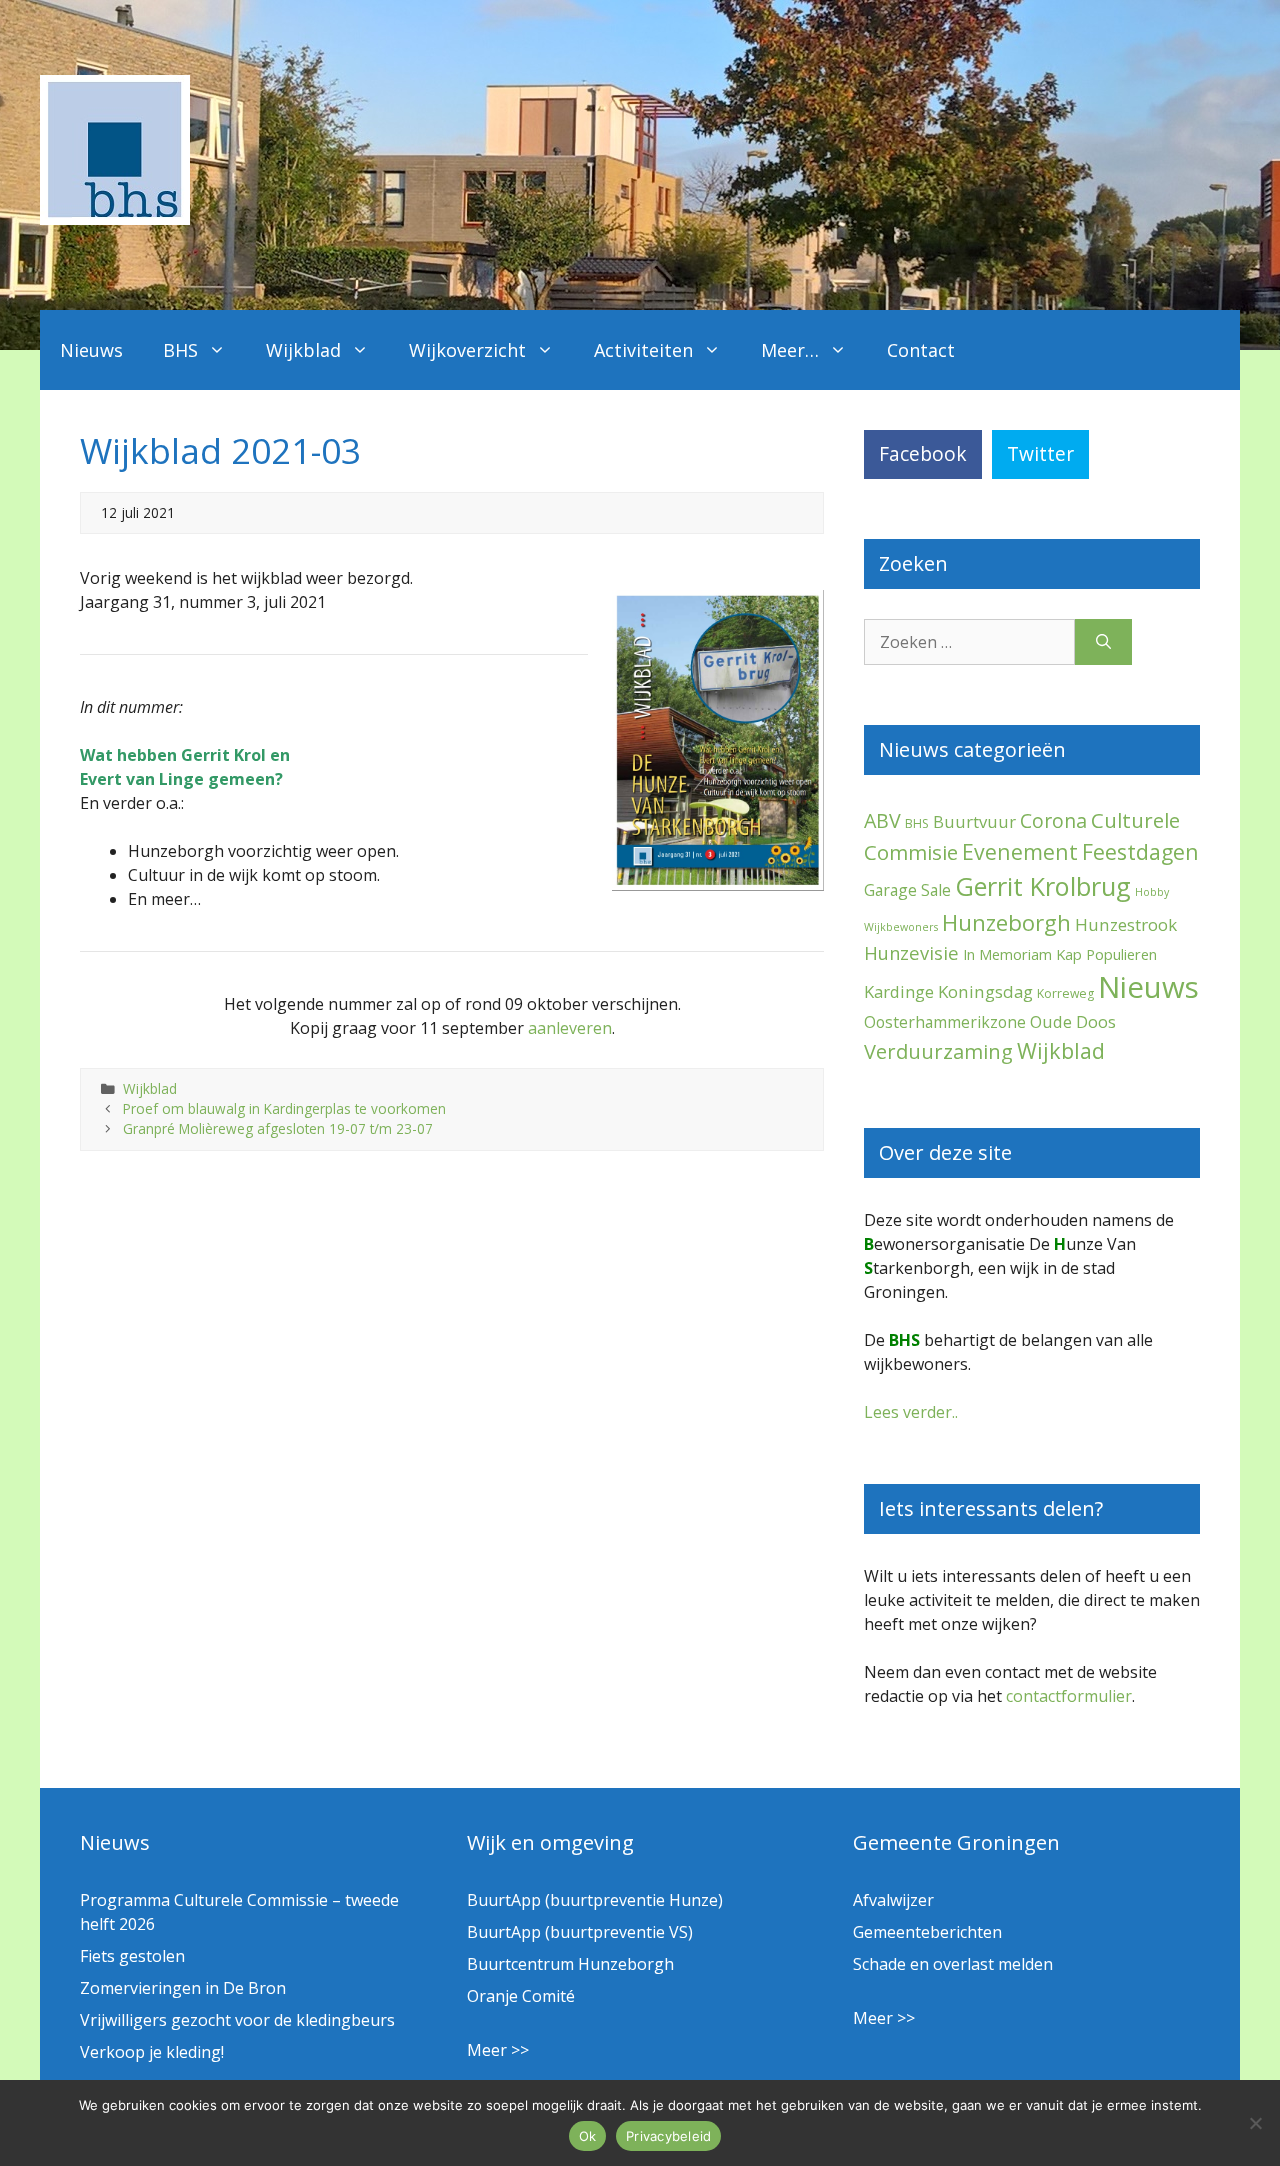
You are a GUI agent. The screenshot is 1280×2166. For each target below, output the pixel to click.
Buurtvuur (974, 821)
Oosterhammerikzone (945, 1022)
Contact (921, 350)
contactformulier (1069, 1696)
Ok (588, 2136)
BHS (180, 350)
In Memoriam (1007, 954)
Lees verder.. (911, 1412)
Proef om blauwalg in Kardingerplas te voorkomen (284, 1108)
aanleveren (570, 1028)
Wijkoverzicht (467, 350)
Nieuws (91, 350)
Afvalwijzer (893, 1900)
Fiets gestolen (132, 1956)
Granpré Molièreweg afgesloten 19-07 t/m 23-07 (278, 1128)
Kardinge (899, 991)
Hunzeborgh (1006, 922)
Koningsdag (985, 991)
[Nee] (1255, 2123)
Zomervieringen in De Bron (183, 1988)
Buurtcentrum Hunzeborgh (570, 1964)
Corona (1053, 820)
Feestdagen (1140, 851)
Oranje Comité (521, 1996)
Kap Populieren (1106, 954)
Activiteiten (643, 350)
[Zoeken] (1103, 642)
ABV (882, 820)
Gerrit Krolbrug (1043, 886)
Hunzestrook (1126, 924)
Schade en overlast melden (953, 1964)
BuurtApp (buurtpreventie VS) (580, 1932)
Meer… (790, 350)
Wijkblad (303, 350)
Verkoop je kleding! (152, 2052)
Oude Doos (1073, 1021)
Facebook (923, 453)
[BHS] (115, 219)
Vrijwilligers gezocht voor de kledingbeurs (237, 2020)
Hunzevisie (911, 952)
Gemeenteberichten (927, 1932)
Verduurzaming (938, 1051)
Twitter (1040, 453)
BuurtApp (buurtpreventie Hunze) (595, 1900)
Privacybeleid (668, 2136)
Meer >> (498, 2050)
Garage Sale (907, 890)
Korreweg (1065, 993)
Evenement (1020, 851)
